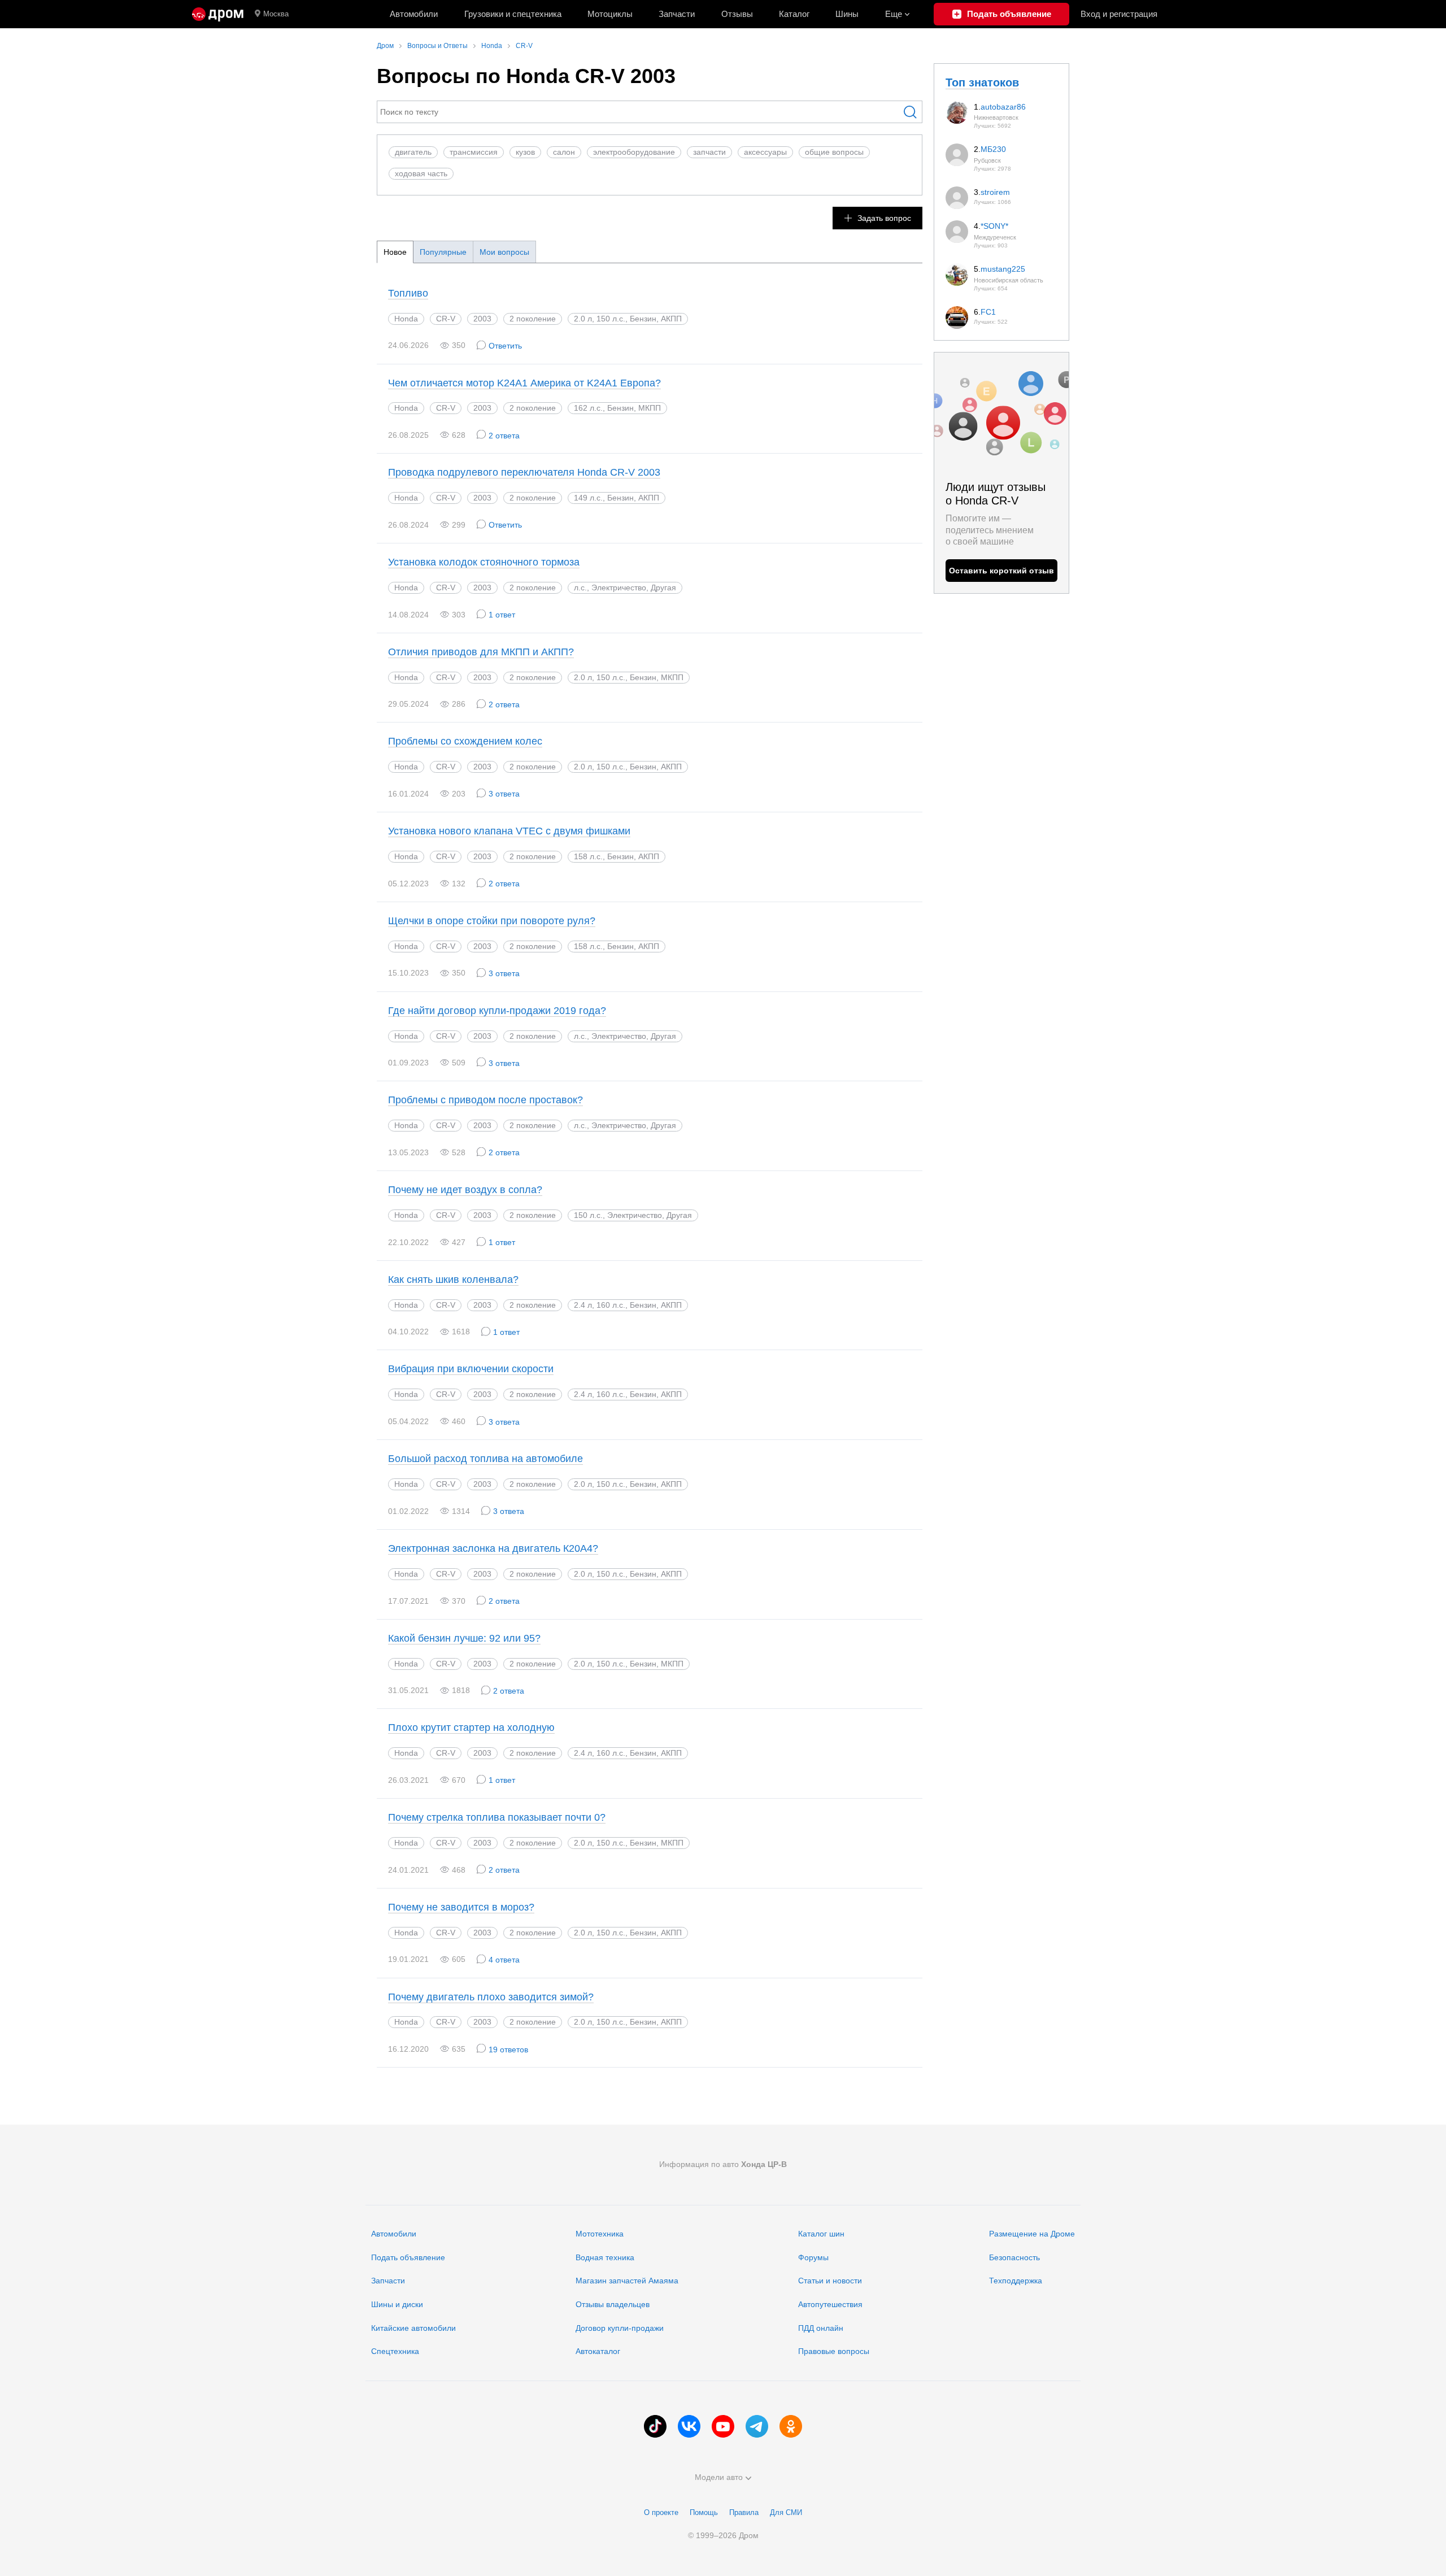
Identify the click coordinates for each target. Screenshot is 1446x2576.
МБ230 (993, 149)
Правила (744, 2512)
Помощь (704, 2512)
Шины (847, 14)
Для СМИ (786, 2512)
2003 (482, 319)
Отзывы (737, 14)
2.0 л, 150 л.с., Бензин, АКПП (628, 319)
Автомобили (414, 14)
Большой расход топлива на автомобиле (485, 1459)
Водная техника (605, 2257)
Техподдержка (1016, 2281)
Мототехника (600, 2234)
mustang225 (1003, 269)
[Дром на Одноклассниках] (791, 2426)
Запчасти (677, 14)
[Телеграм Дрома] (757, 2426)
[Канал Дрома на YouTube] (723, 2426)
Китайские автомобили (413, 2328)
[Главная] (218, 14)
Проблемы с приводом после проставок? (485, 1100)
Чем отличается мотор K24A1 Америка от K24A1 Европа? (524, 383)
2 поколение (533, 319)
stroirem (995, 192)
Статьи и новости (830, 2281)
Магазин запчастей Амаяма (627, 2281)
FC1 (988, 312)
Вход (1119, 14)
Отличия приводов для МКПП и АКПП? (481, 652)
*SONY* (994, 226)
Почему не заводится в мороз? (461, 1907)
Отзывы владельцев (613, 2304)
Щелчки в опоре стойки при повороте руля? (492, 921)
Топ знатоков (982, 82)
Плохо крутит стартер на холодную (471, 1728)
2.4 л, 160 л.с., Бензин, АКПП (628, 1394)
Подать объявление (408, 2257)
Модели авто (719, 2477)
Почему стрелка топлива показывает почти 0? (497, 1817)
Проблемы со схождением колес (465, 741)
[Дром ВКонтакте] (689, 2426)
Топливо (408, 293)
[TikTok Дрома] (655, 2426)
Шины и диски (397, 2304)
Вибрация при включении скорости (471, 1369)
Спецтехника (395, 2351)
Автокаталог (598, 2351)
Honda (406, 319)
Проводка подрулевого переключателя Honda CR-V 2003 (524, 472)
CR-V (446, 319)
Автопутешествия (830, 2304)
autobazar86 (1003, 107)
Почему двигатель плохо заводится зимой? (491, 1997)
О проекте (661, 2512)
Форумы (813, 2257)
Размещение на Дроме (1032, 2234)
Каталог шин (821, 2234)
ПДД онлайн (821, 2328)
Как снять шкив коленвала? (453, 1280)
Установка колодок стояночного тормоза (484, 562)
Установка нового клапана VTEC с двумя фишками (509, 831)
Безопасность (1014, 2257)
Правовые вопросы (834, 2351)
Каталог (794, 14)
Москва (276, 14)
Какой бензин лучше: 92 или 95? (464, 1638)
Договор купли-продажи (620, 2328)
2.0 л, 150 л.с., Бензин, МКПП (629, 1664)
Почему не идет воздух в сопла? (465, 1190)
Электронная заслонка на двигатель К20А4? (493, 1548)
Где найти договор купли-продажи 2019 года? (497, 1011)
